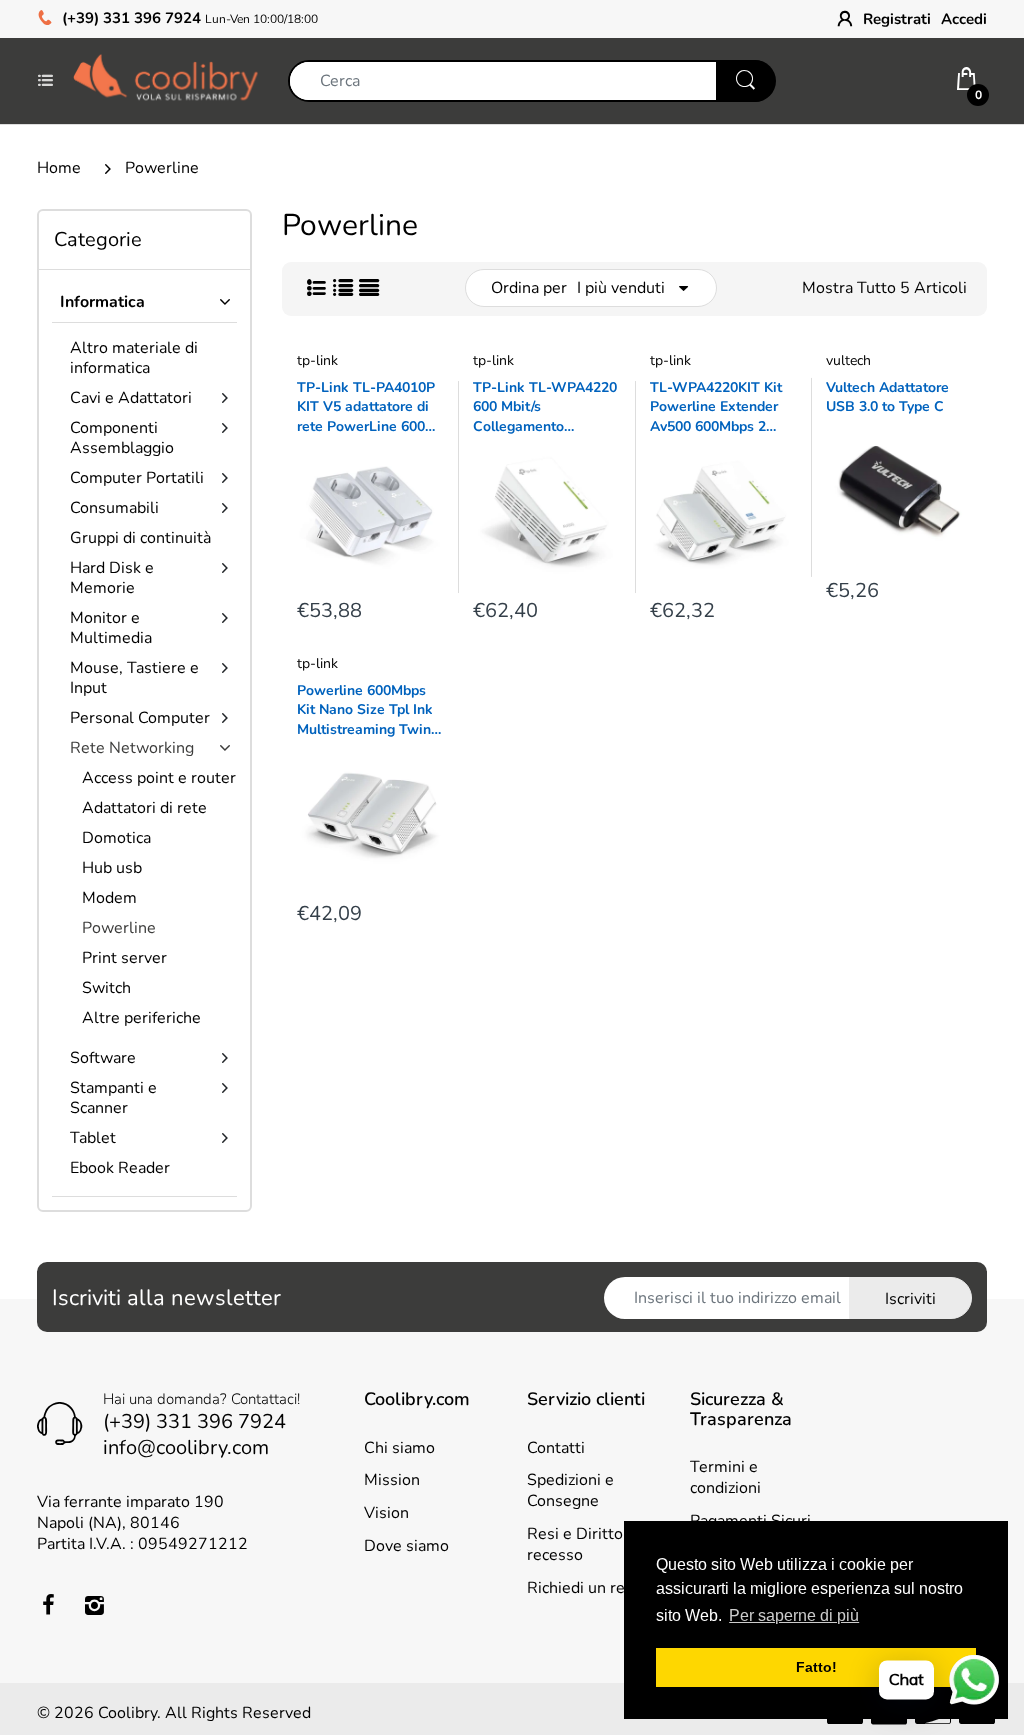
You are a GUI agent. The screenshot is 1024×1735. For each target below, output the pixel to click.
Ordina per (529, 288)
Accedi (964, 19)
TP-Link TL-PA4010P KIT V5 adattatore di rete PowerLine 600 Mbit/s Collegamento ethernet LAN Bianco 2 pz (366, 407)
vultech (848, 360)
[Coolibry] (165, 80)
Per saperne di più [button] (794, 1615)
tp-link (317, 360)
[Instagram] (94, 1605)
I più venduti (621, 288)
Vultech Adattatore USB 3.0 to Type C (887, 397)
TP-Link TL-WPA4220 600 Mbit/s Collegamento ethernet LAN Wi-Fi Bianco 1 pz (545, 407)
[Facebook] (48, 1605)
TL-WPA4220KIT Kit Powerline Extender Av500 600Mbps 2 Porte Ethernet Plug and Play (716, 407)
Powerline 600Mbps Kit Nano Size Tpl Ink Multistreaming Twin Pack (365, 710)
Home (59, 168)
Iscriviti (910, 1299)
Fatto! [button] (816, 1667)
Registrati (897, 19)
